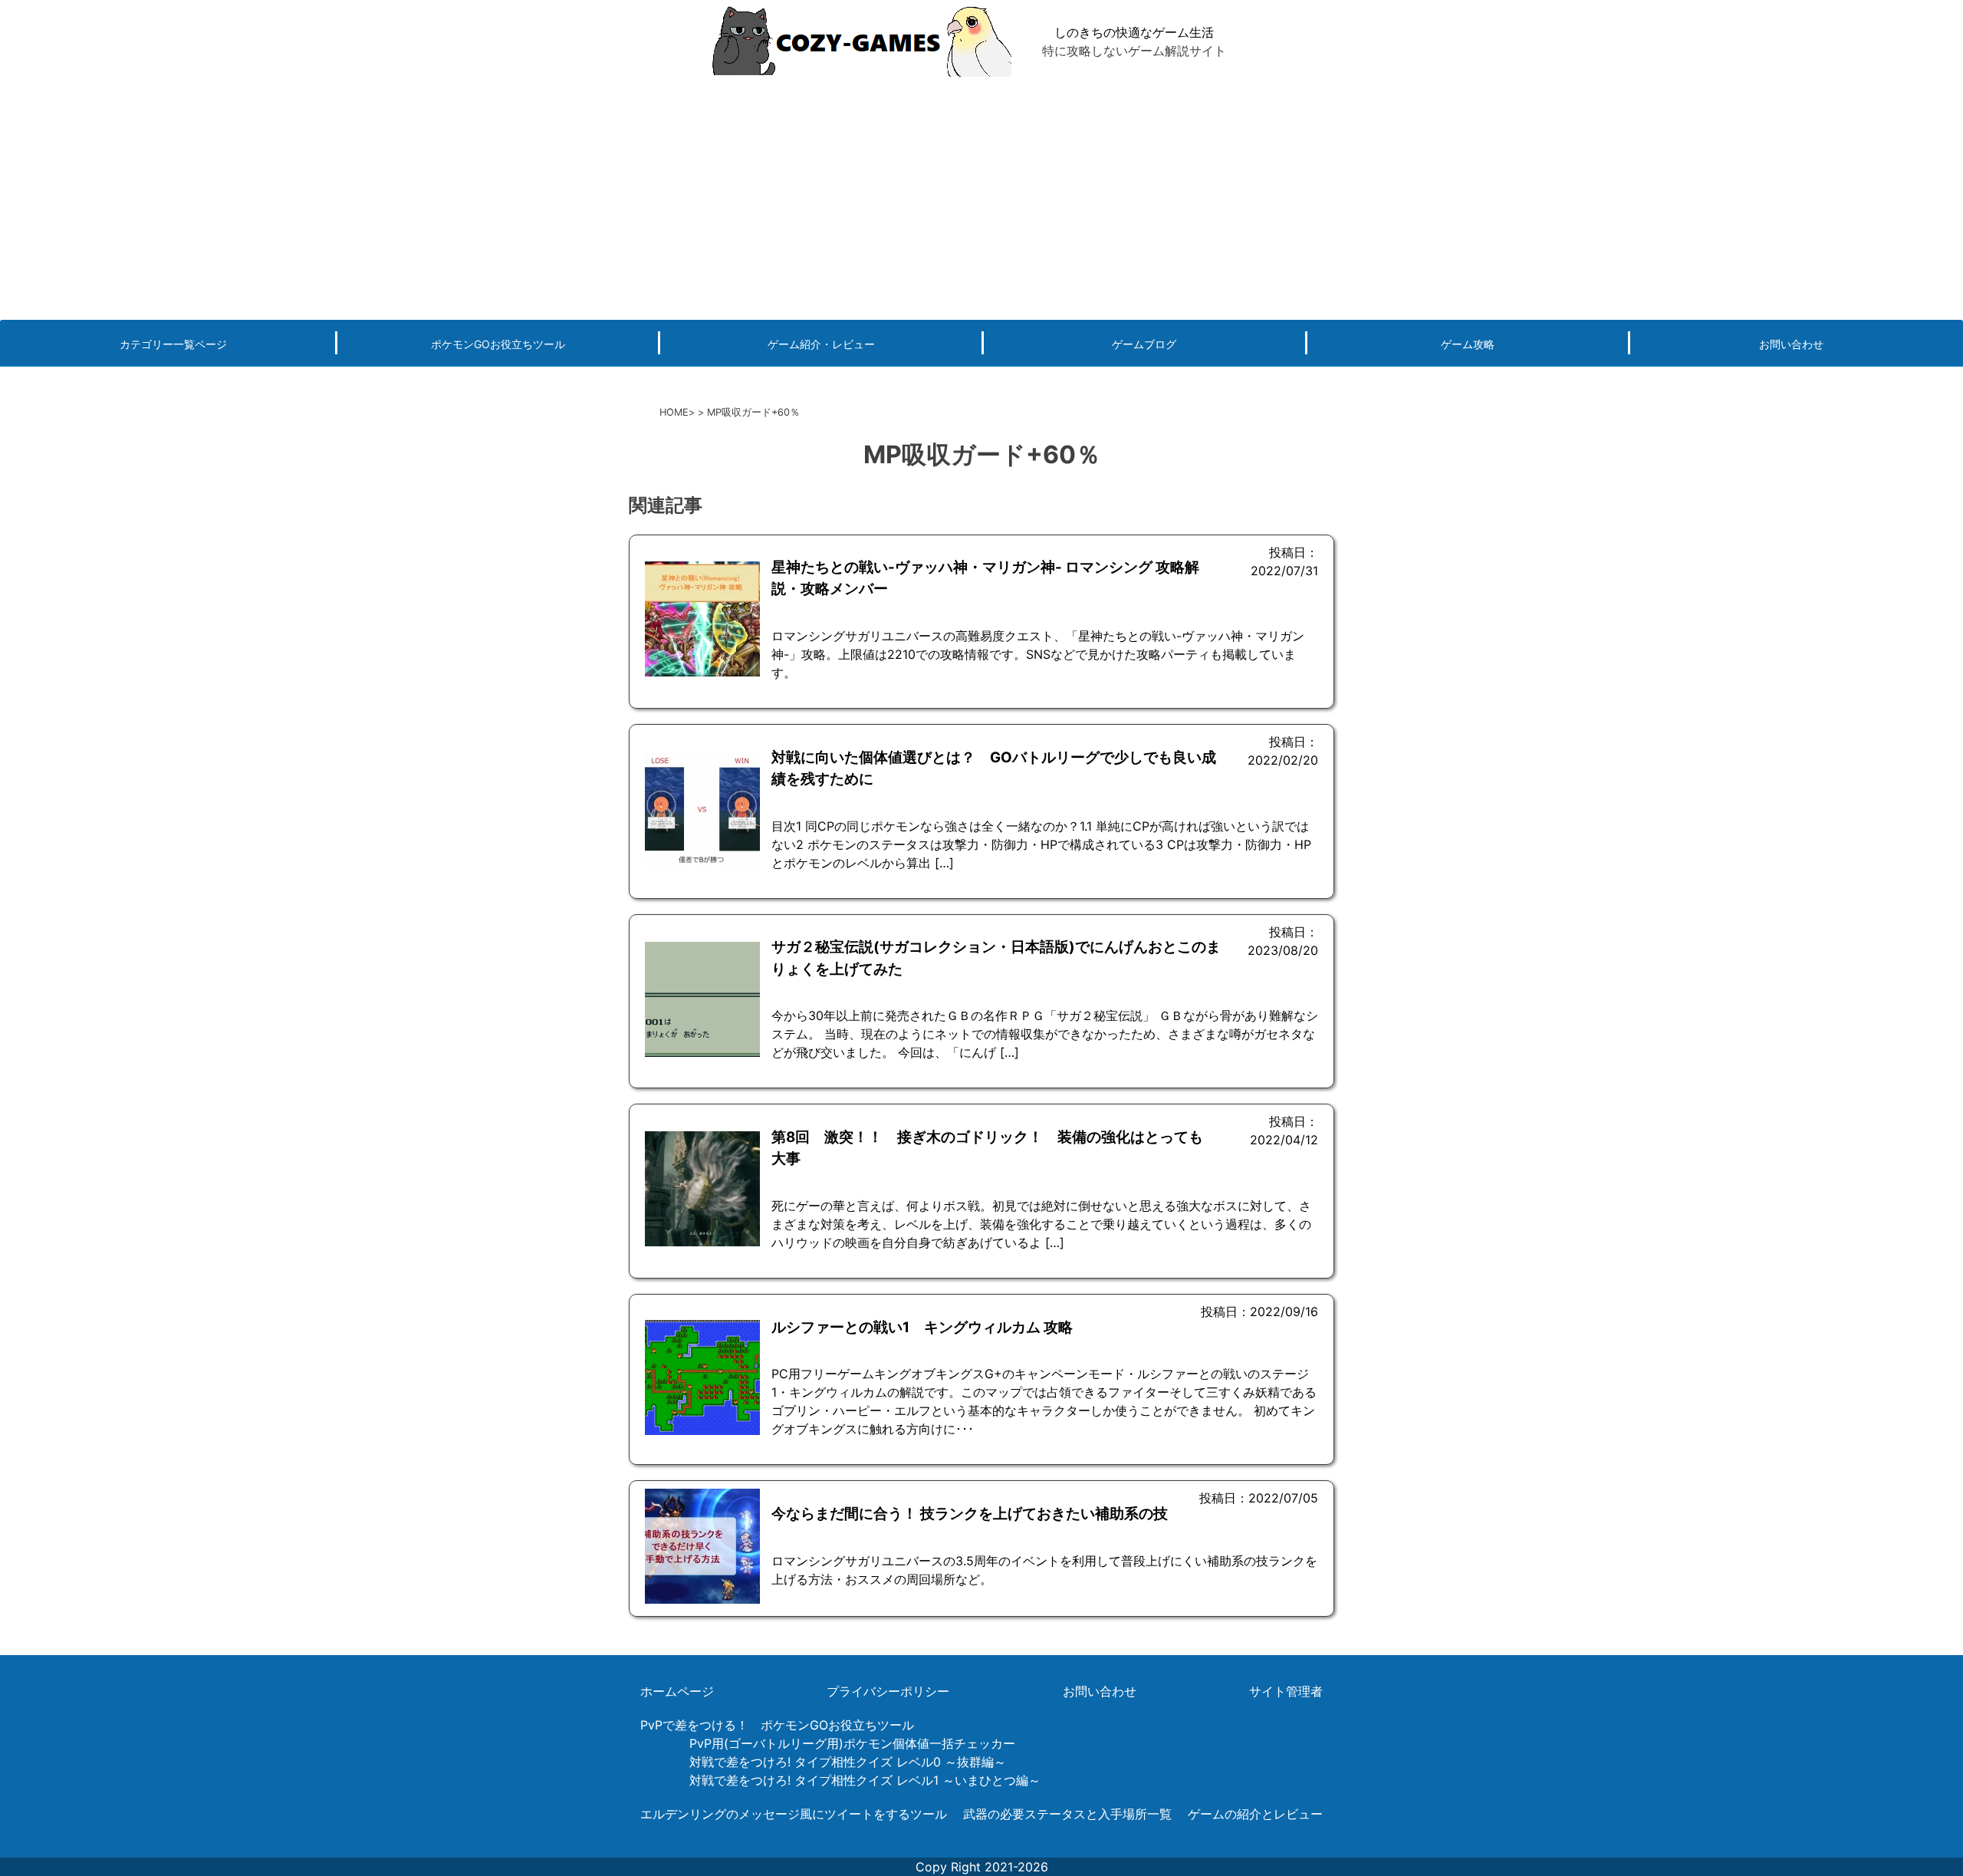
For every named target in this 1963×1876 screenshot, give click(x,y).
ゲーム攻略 (1468, 344)
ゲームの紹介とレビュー (1255, 1814)
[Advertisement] (981, 197)
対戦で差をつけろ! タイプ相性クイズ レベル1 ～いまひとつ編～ (865, 1780)
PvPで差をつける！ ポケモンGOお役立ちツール (777, 1725)
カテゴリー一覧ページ (173, 344)
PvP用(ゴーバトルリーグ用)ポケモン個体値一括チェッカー (852, 1743)
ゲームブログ (1144, 344)
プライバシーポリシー (888, 1691)
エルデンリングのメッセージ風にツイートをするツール (794, 1814)
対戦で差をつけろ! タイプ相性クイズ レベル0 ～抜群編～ (848, 1762)
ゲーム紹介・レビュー (821, 344)
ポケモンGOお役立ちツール (498, 344)
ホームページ (677, 1691)
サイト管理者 (1286, 1691)
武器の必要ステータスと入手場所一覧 (1067, 1814)
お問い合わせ (1791, 344)
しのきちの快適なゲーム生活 (1134, 32)
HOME (674, 412)
